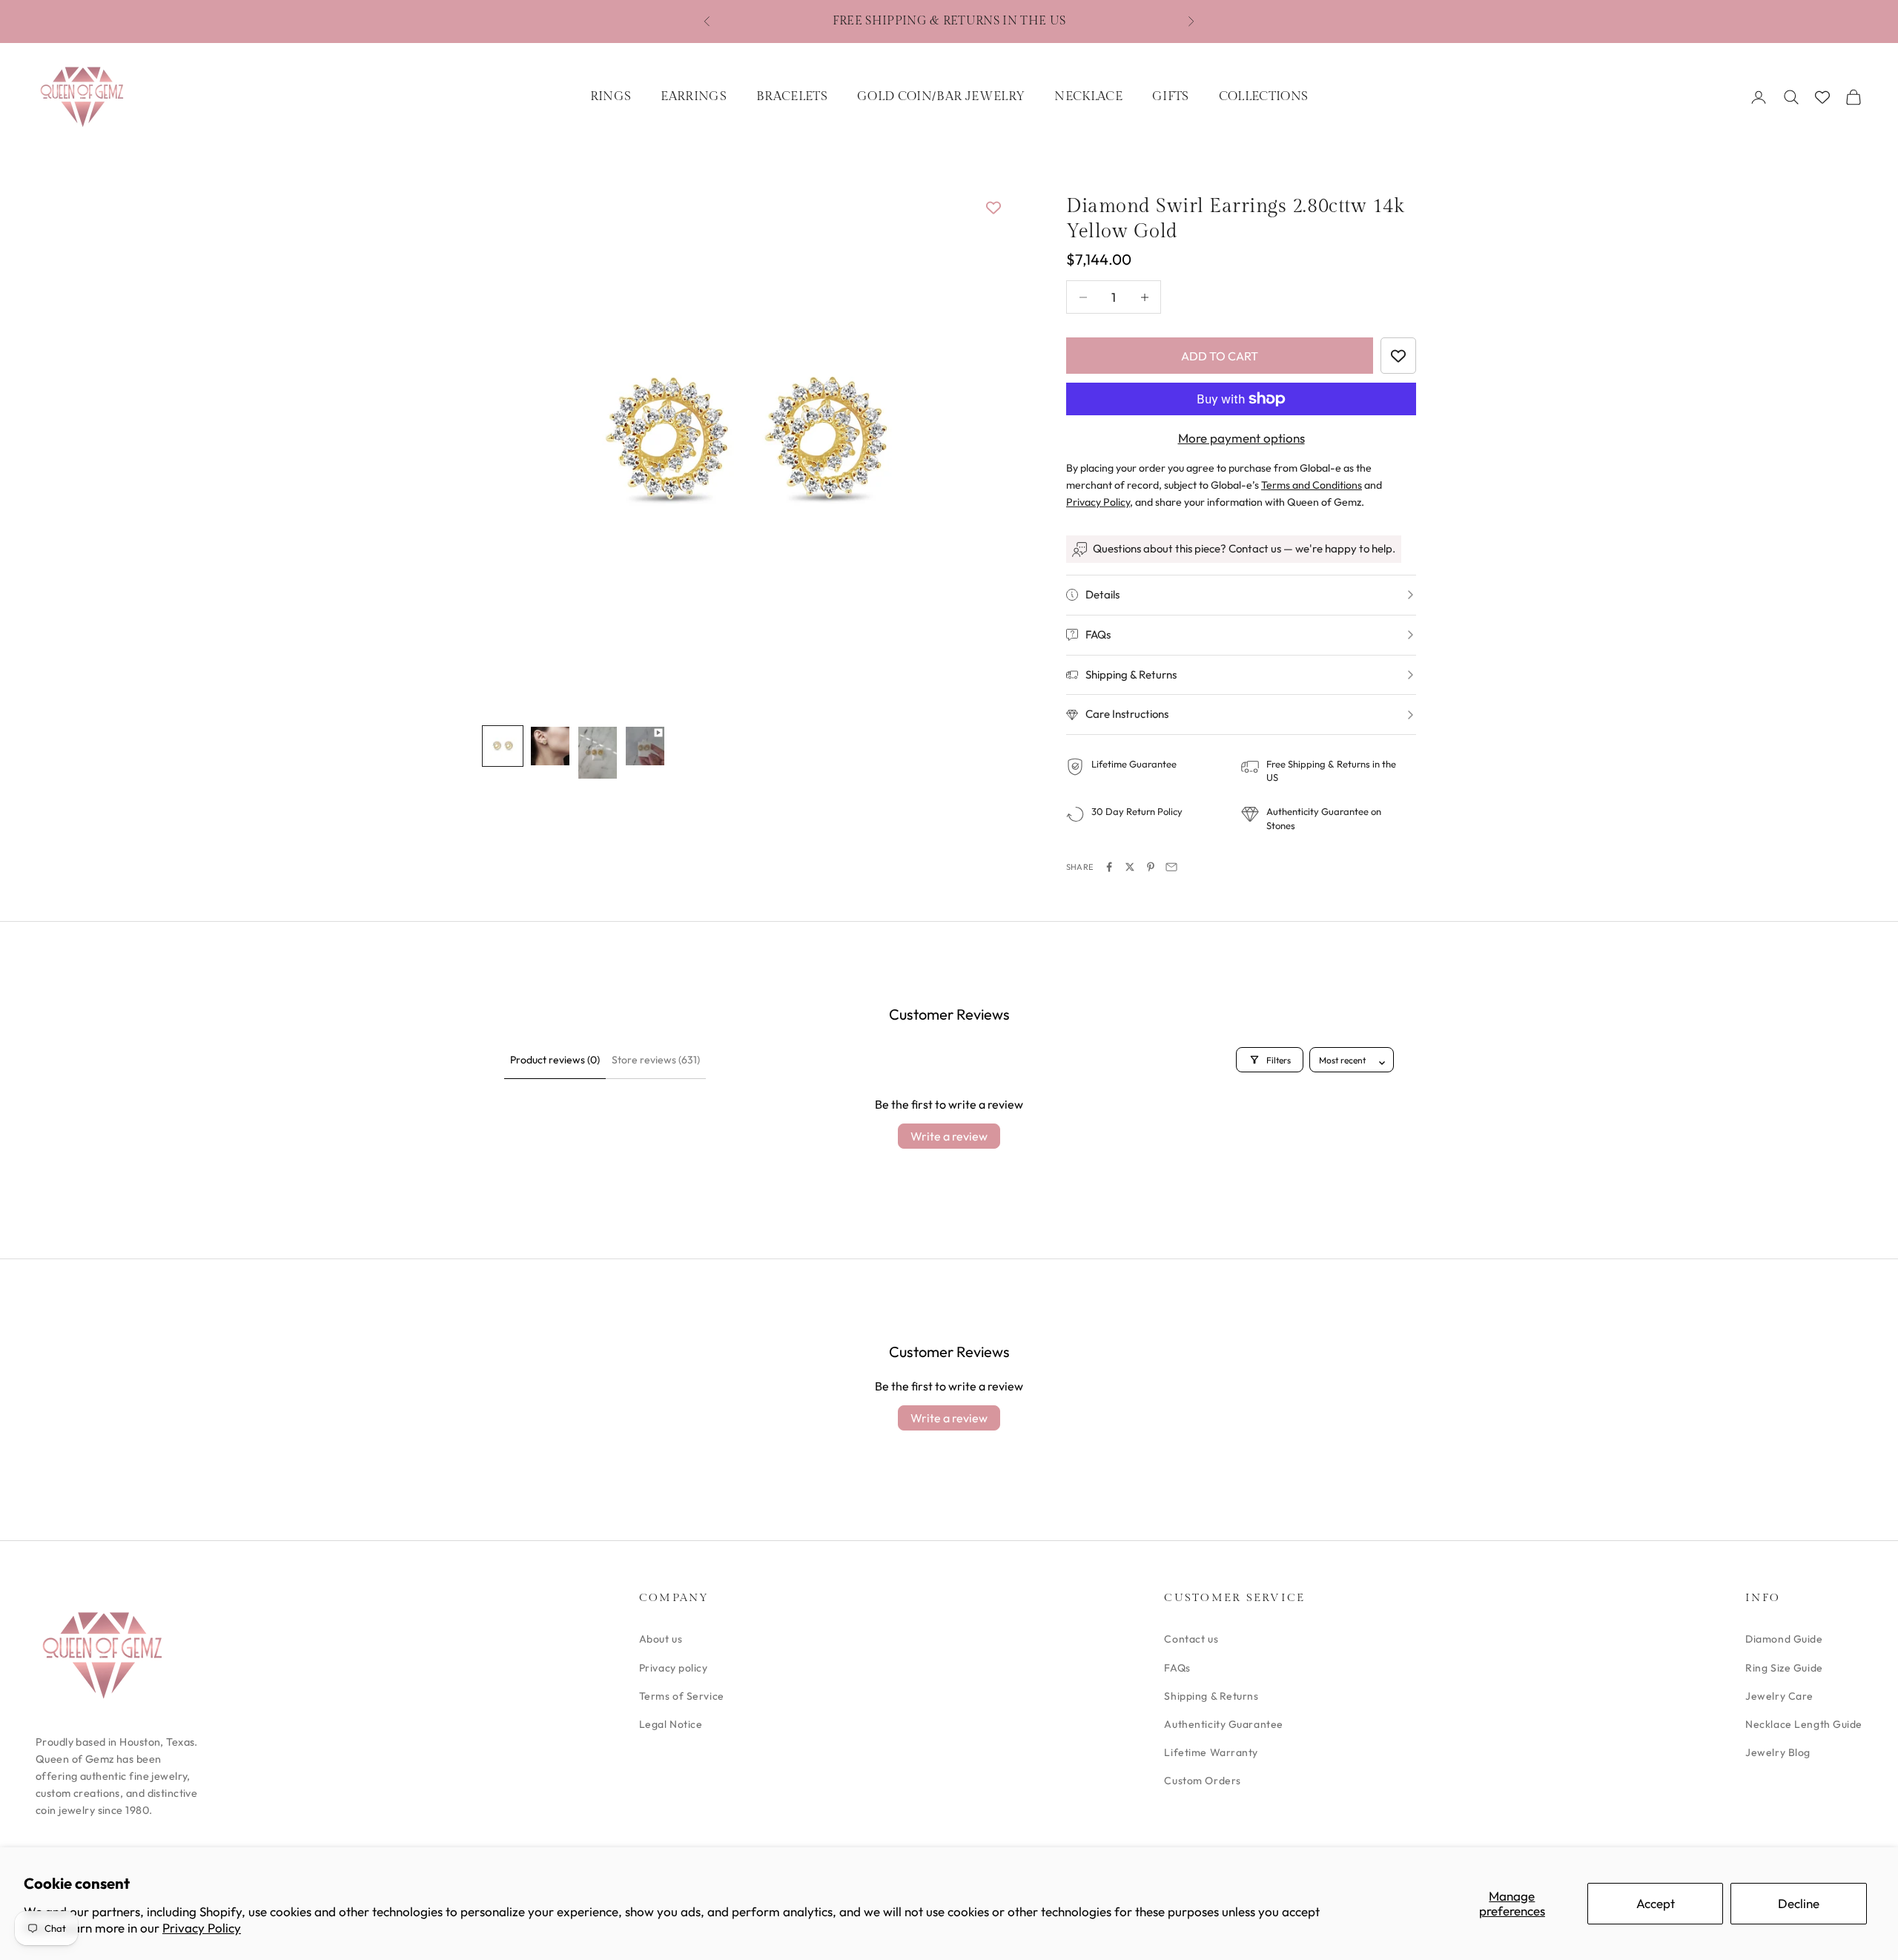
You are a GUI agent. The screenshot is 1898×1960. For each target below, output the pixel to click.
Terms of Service (682, 1696)
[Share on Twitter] (1130, 867)
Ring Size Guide (1784, 1668)
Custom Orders (1202, 1781)
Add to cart (1220, 356)
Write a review (949, 1136)
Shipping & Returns (1211, 1696)
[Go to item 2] (550, 746)
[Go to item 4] (645, 746)
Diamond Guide (1784, 1639)
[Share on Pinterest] (1151, 867)
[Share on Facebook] (1109, 867)
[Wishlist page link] (1822, 97)
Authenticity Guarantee (1223, 1724)
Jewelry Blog (1778, 1752)
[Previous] (510, 445)
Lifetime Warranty (1211, 1752)
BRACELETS (792, 96)
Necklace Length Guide (1804, 1724)
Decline (1799, 1903)
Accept (1656, 1903)
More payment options (1241, 438)
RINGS (611, 96)
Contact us (1191, 1639)
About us (661, 1639)
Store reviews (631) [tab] (656, 1060)
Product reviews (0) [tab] (555, 1060)
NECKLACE (1088, 96)
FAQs (1177, 1668)
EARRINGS (694, 96)
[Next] (979, 445)
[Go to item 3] (598, 753)
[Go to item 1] (503, 746)
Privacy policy (674, 1668)
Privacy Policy (202, 1928)
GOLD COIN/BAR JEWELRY (941, 96)
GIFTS (1171, 96)
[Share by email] (1171, 867)
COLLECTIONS (1264, 96)
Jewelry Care (1779, 1696)
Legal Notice (671, 1724)
